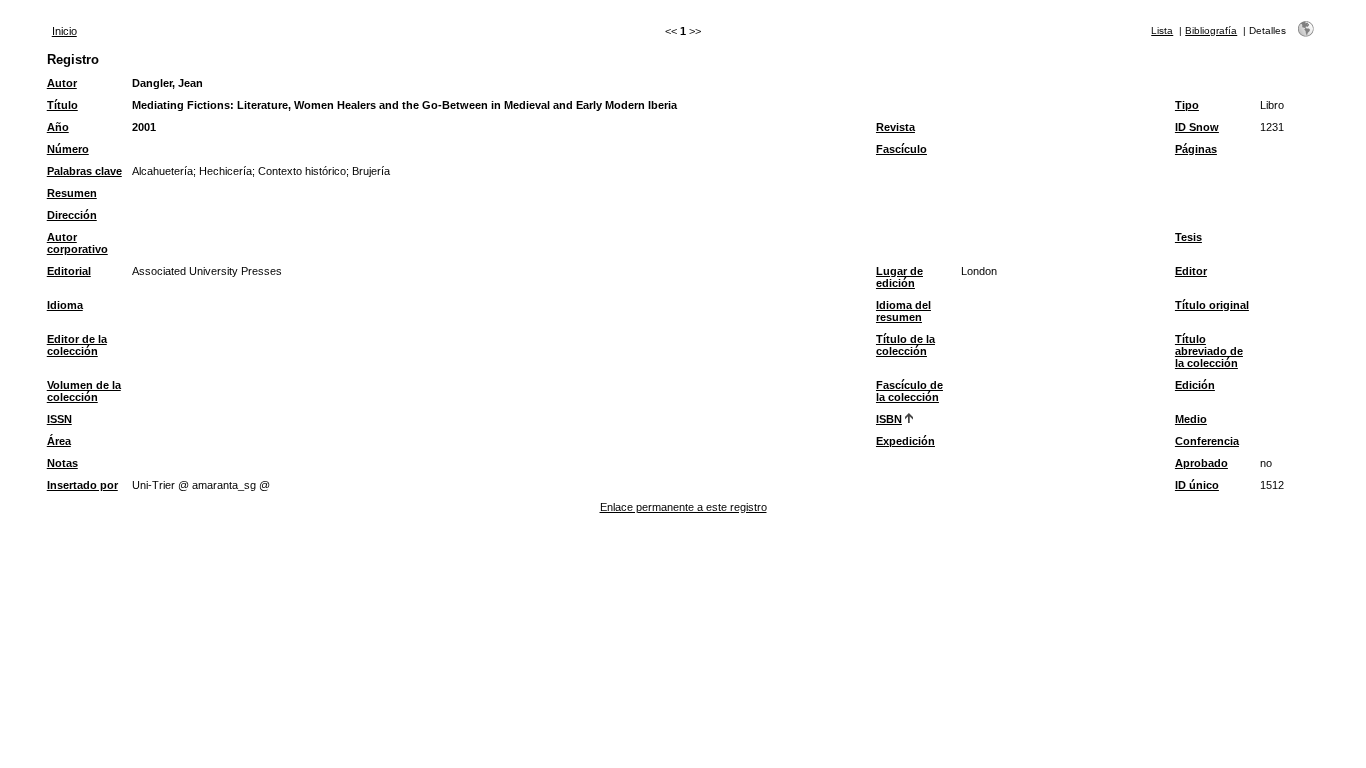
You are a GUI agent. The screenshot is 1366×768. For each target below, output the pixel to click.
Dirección (72, 215)
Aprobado (1201, 463)
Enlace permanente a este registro (683, 507)
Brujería (371, 171)
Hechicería (225, 171)
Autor (62, 83)
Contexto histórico (302, 171)
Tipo (1187, 105)
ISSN (59, 419)
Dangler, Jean (167, 83)
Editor (1191, 271)
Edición (1195, 385)
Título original (1212, 305)
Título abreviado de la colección (1209, 351)
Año (58, 127)
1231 (1272, 127)
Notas (62, 463)
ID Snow (1197, 127)
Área (59, 441)
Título (62, 105)
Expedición (905, 441)
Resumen (72, 193)
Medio (1191, 419)
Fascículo (901, 149)
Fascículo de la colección (909, 391)
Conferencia (1207, 441)
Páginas (1196, 149)
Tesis (1188, 237)
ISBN (889, 419)
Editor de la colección (77, 345)
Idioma (65, 305)
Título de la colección (905, 345)
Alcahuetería (162, 171)
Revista (895, 127)
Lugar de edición (899, 277)
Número (68, 149)
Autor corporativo (77, 243)
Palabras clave (84, 171)
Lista (1162, 30)
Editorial (69, 271)
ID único (1197, 485)
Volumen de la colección (84, 391)
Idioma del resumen (903, 311)
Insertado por (82, 485)
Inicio (64, 31)
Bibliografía (1211, 30)
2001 (144, 127)
